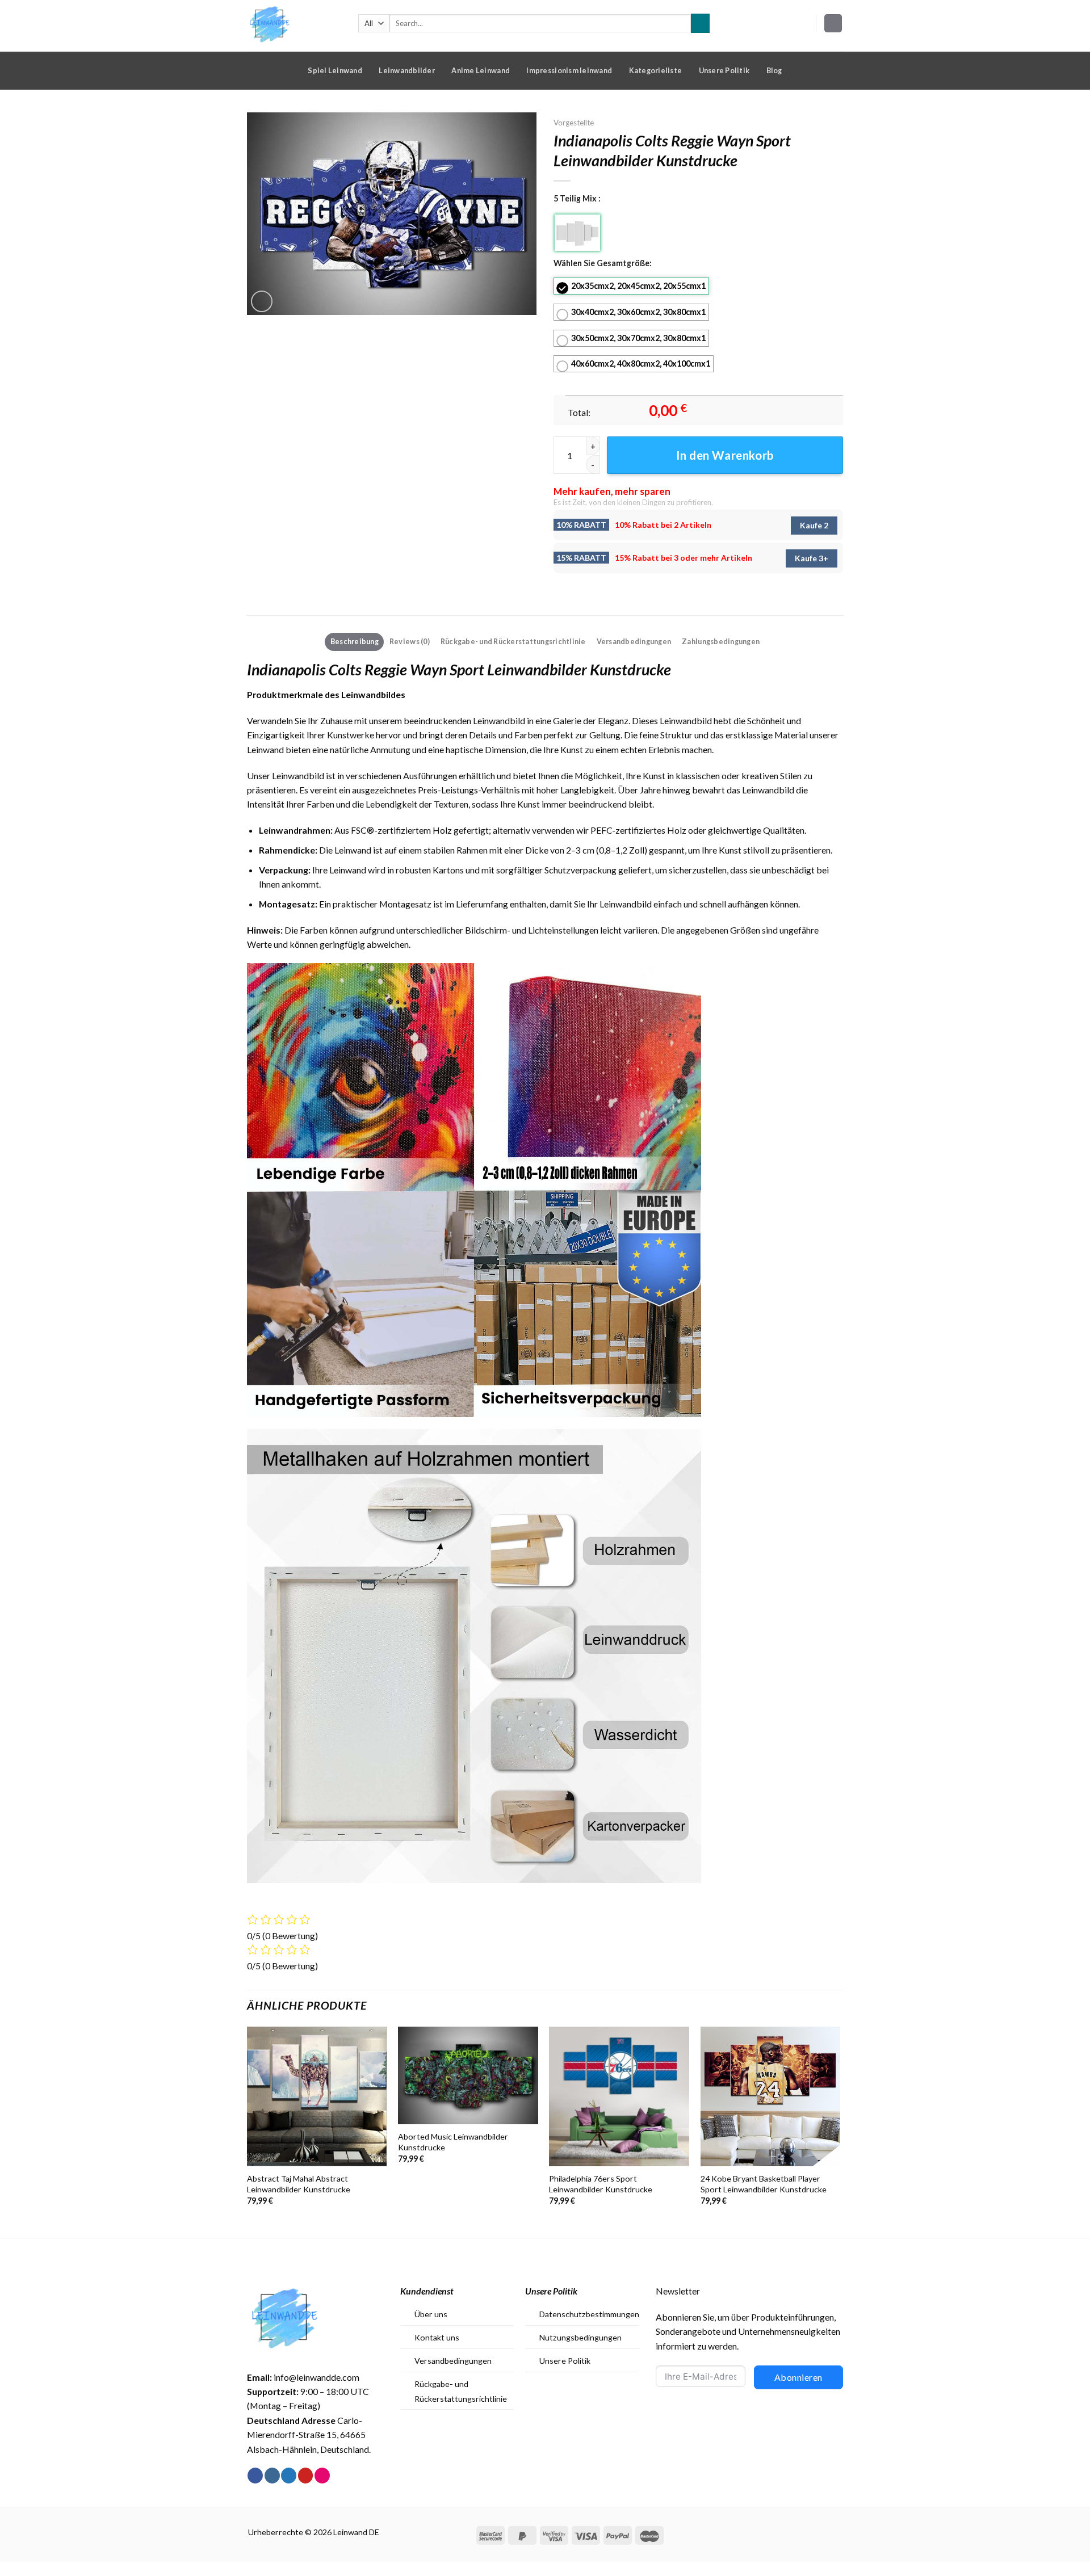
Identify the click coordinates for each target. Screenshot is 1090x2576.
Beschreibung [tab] (355, 641)
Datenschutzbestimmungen (589, 2314)
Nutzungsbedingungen (580, 2337)
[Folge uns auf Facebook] (255, 2476)
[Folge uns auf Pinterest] (306, 2476)
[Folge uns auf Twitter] (289, 2476)
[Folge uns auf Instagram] (272, 2476)
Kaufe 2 (814, 525)
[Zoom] (262, 301)
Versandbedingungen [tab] (634, 641)
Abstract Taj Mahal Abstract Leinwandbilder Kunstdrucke (299, 2184)
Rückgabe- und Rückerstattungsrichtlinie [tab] (513, 641)
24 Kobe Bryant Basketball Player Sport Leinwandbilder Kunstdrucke (764, 2184)
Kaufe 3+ (812, 558)
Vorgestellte (574, 123)
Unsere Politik (724, 70)
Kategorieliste (656, 70)
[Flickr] (322, 2476)
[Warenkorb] (833, 23)
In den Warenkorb (725, 455)
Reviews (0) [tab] (410, 641)
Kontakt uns (437, 2337)
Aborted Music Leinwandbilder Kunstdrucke (453, 2142)
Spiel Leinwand (335, 70)
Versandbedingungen (453, 2361)
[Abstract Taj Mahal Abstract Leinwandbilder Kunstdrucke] (317, 2097)
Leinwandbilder (407, 70)
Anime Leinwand (481, 70)
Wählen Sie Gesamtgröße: (603, 263)
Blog (774, 70)
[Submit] (700, 23)
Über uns (431, 2314)
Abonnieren (798, 2377)
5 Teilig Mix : (577, 198)
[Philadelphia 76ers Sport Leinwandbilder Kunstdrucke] (619, 2097)
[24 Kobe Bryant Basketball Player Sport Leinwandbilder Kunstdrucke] (771, 2097)
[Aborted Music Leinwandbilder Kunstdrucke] (468, 2076)
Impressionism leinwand (569, 70)
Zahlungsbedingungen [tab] (721, 641)
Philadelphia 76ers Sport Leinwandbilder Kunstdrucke (601, 2184)
